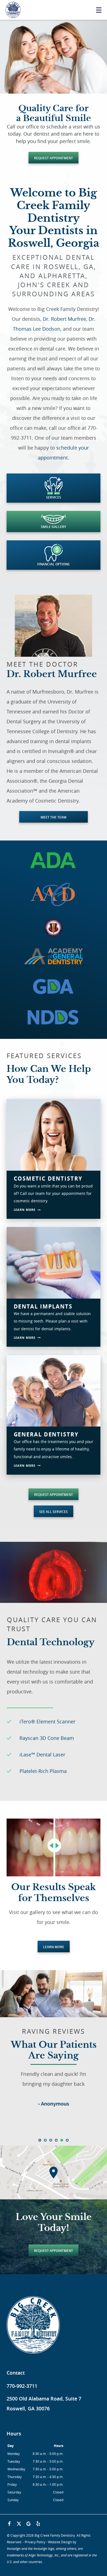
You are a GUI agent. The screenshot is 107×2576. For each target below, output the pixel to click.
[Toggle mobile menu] (99, 10)
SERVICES (54, 497)
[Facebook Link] (9, 2524)
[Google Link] (29, 2524)
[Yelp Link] (38, 2524)
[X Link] (19, 2524)
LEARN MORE (54, 1947)
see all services (54, 1512)
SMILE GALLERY (54, 527)
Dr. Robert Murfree (64, 319)
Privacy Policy (35, 2542)
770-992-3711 (22, 2386)
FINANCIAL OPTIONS (54, 564)
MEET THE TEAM (54, 817)
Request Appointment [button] (54, 158)
